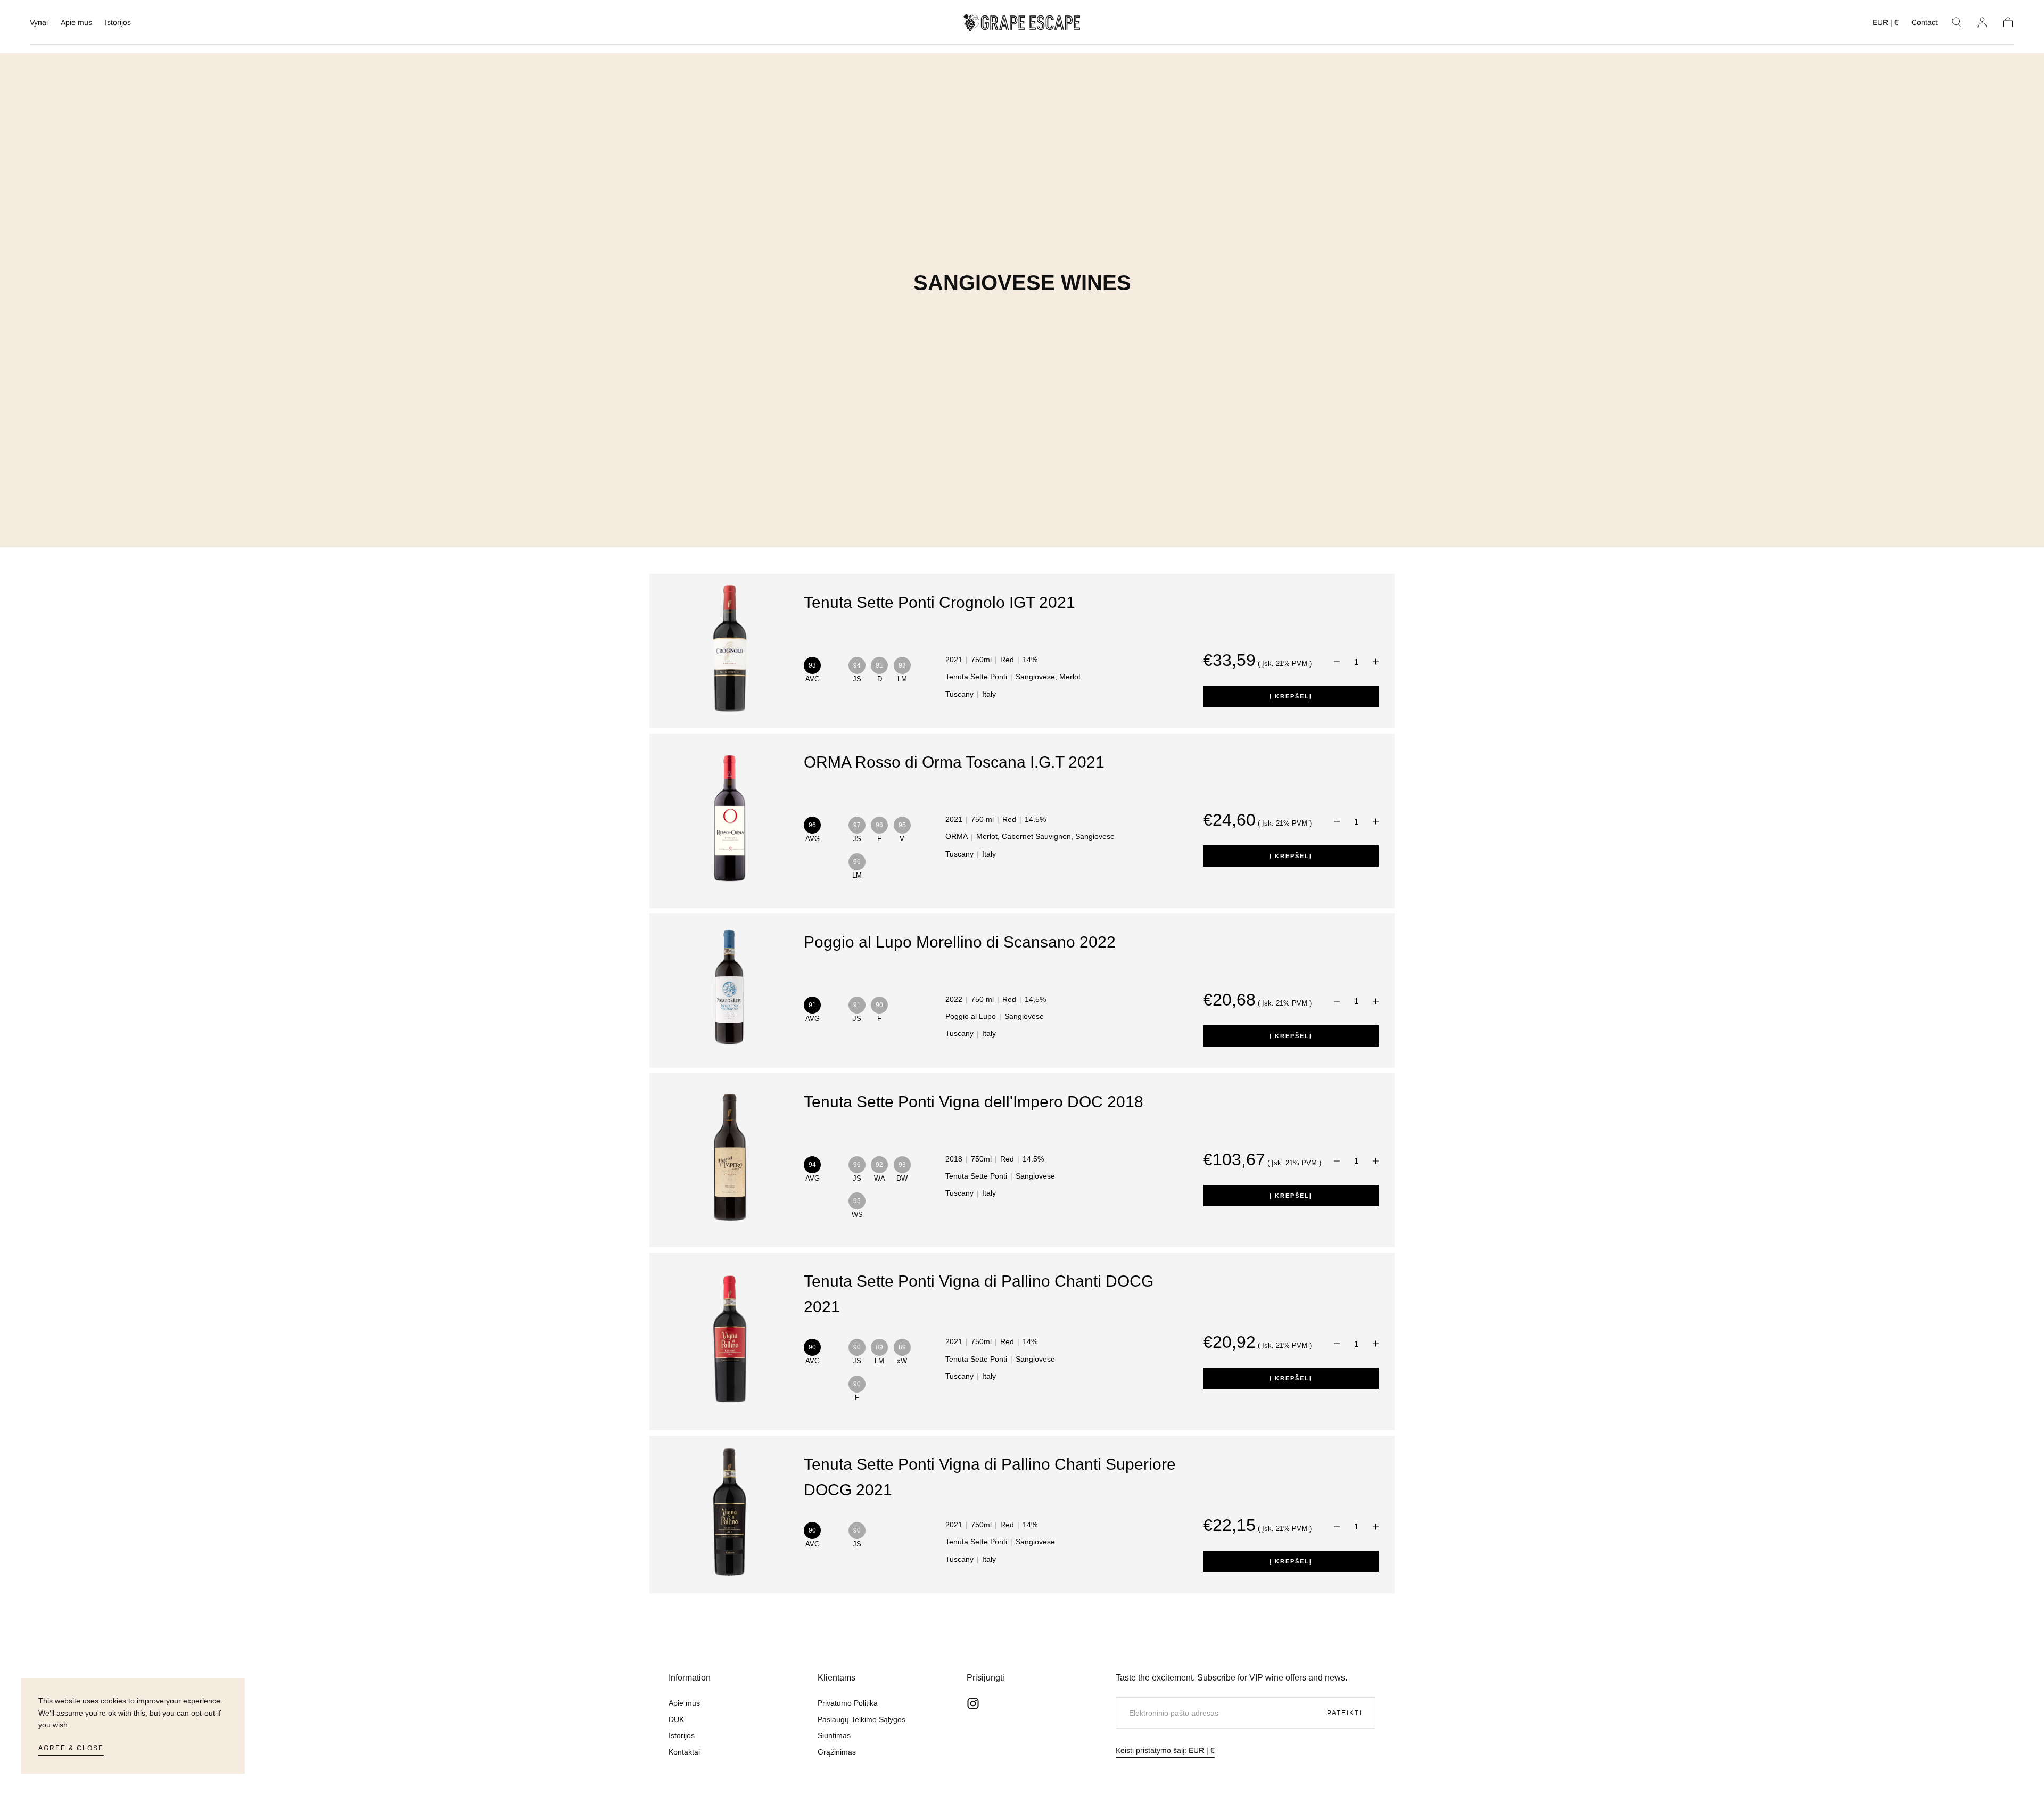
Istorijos (118, 22)
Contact (1925, 22)
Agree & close (71, 1748)
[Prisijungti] (1982, 22)
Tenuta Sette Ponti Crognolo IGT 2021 (939, 602)
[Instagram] (973, 1703)
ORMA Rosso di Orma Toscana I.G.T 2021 (954, 762)
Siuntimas (834, 1735)
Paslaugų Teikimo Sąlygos (862, 1719)
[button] (1886, 24)
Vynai (39, 22)
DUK (676, 1719)
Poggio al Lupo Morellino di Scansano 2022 (960, 942)
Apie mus (76, 22)
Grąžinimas (837, 1752)
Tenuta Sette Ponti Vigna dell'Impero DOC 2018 (974, 1102)
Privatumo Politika (848, 1703)
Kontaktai (684, 1752)
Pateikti (1345, 1713)
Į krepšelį (1291, 696)
